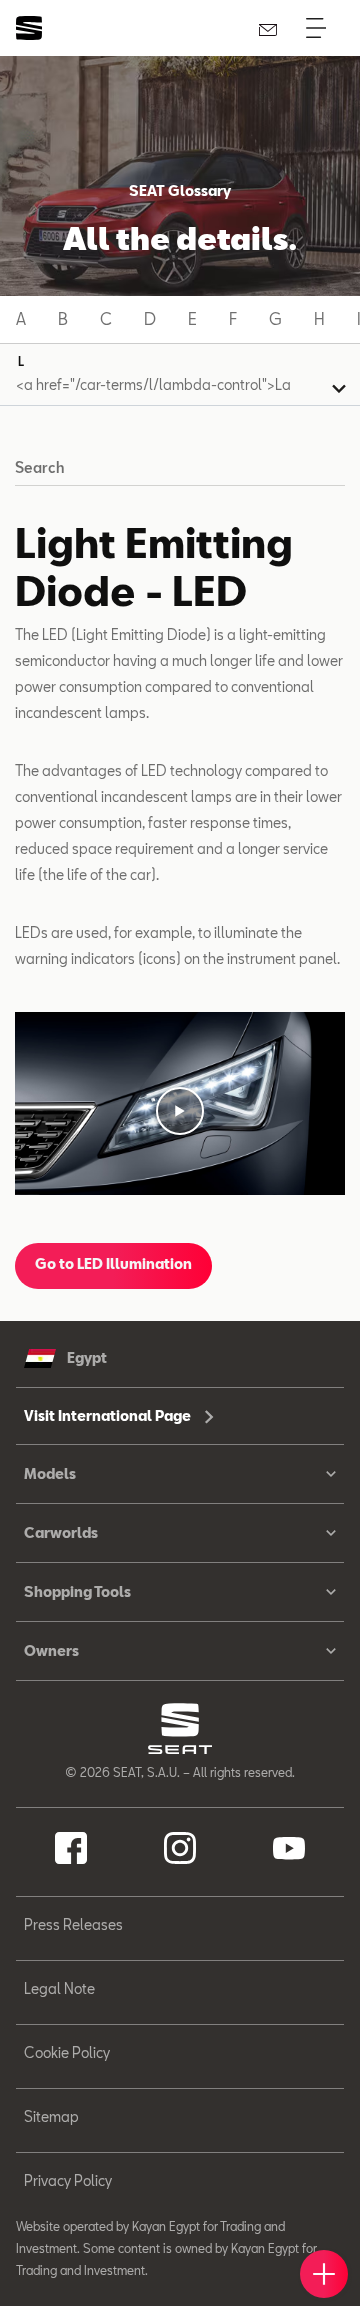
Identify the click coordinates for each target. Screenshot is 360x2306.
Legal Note (59, 1988)
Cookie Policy (67, 2052)
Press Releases (73, 1924)
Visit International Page (109, 1415)
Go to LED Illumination (113, 1263)
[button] (180, 1111)
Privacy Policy (68, 2180)
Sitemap (51, 2116)
